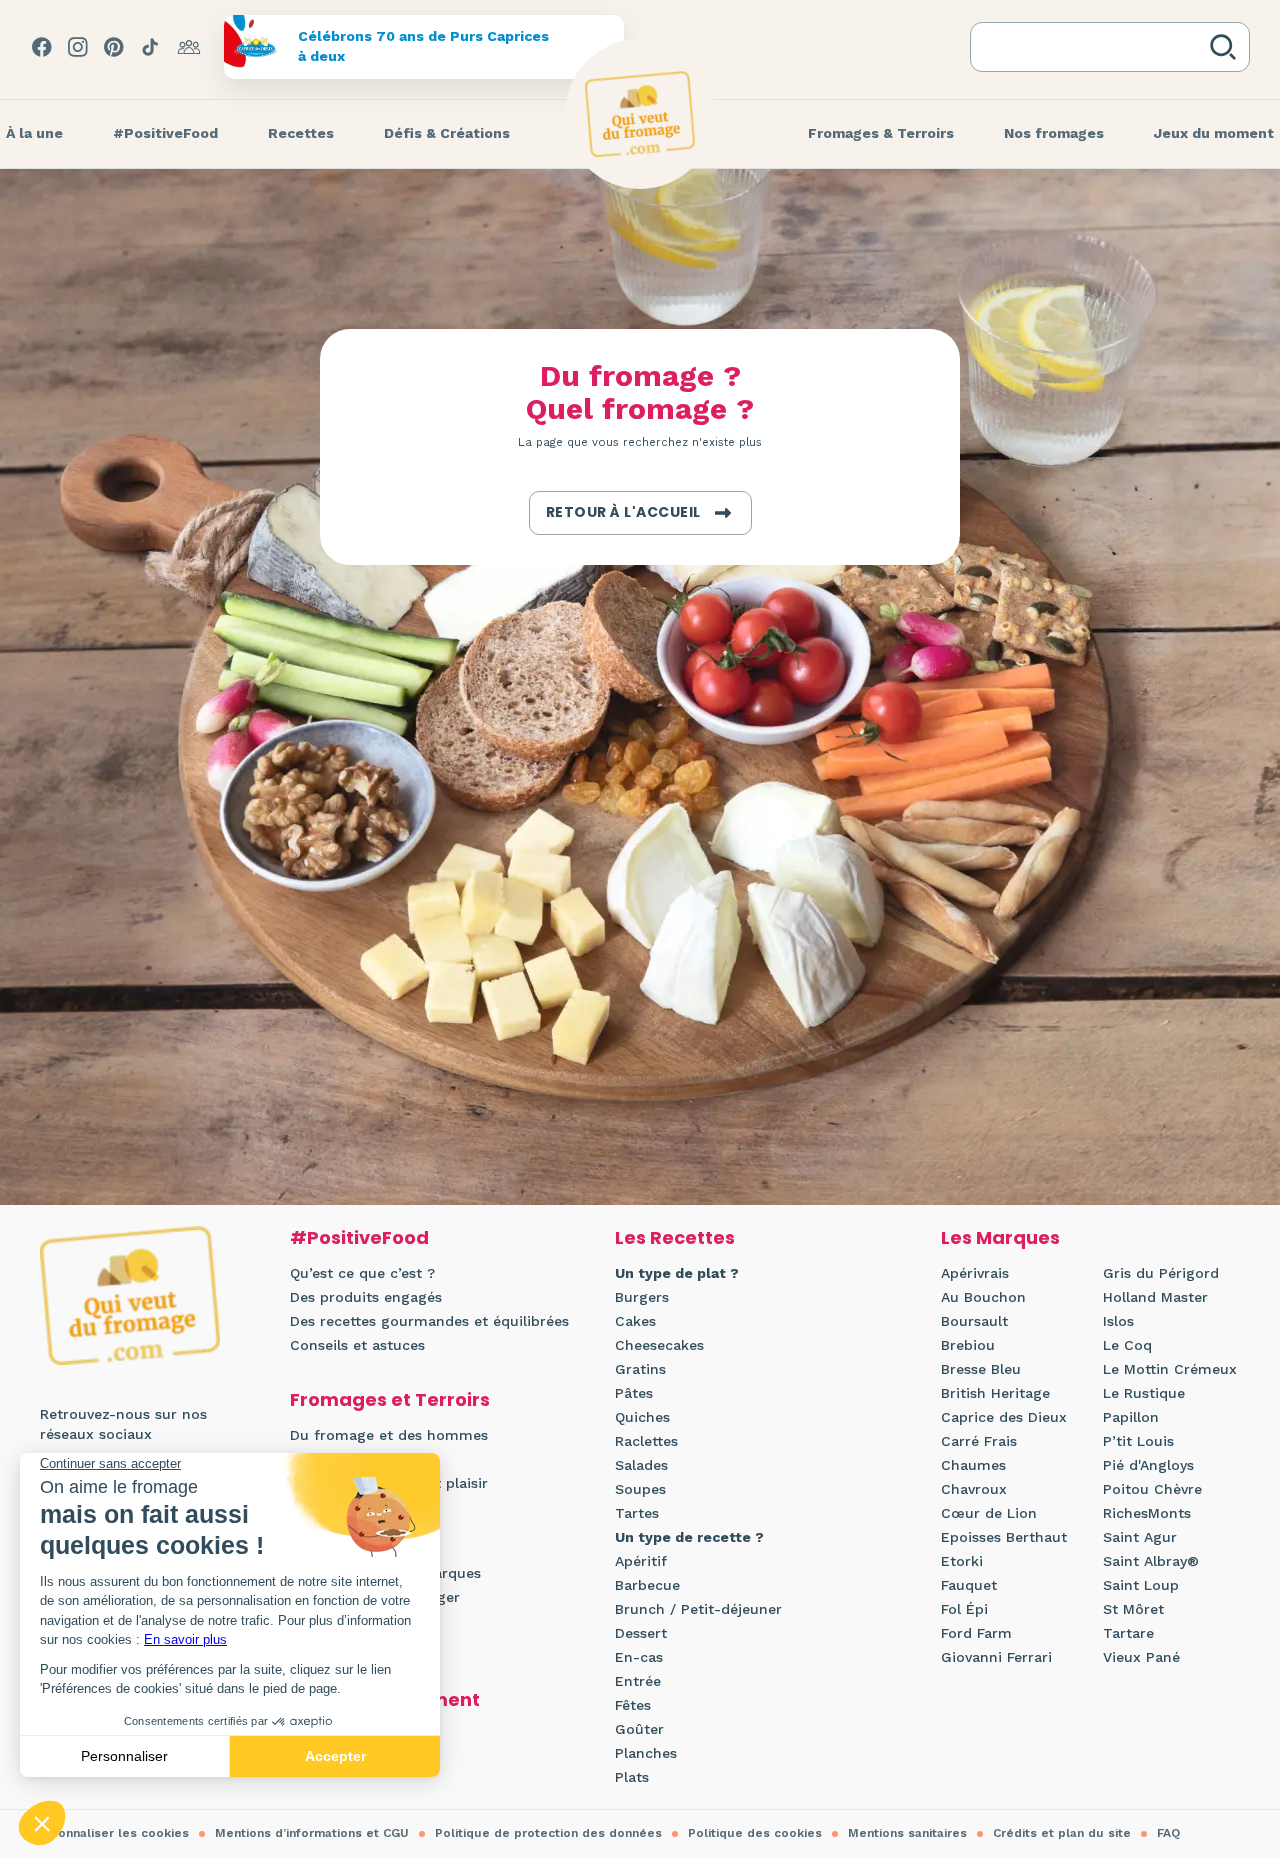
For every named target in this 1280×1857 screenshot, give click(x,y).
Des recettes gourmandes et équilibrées (429, 1321)
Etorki (962, 1561)
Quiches (642, 1417)
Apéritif (641, 1561)
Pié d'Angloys (1148, 1465)
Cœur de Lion (989, 1513)
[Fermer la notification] (1235, 1673)
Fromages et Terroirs (390, 1399)
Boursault (974, 1321)
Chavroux (974, 1489)
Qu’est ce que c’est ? (362, 1273)
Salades (641, 1465)
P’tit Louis (1138, 1441)
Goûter (639, 1729)
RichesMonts (1147, 1513)
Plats (632, 1777)
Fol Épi (964, 1609)
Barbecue (647, 1585)
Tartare (1128, 1633)
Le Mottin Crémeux (1170, 1369)
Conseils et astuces (357, 1345)
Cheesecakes (659, 1345)
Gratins (640, 1369)
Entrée (638, 1681)
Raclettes (646, 1441)
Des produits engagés (366, 1297)
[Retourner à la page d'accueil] (640, 114)
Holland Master (1155, 1297)
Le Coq (1127, 1345)
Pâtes (634, 1393)
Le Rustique (1144, 1393)
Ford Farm (976, 1633)
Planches (646, 1753)
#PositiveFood (359, 1237)
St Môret (1133, 1609)
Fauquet (969, 1585)
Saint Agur (1140, 1537)
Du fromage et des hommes (389, 1435)
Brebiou (968, 1345)
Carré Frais (979, 1441)
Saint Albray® (1151, 1561)
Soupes (640, 1489)
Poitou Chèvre (1152, 1489)
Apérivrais (975, 1273)
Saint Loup (1141, 1585)
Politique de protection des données (548, 1833)
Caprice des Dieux (1004, 1417)
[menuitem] (165, 134)
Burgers (642, 1297)
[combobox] (1094, 47)
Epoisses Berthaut (1004, 1537)
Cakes (635, 1321)
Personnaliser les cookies (109, 1833)
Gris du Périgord (1161, 1273)
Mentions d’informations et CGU (312, 1833)
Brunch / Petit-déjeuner (698, 1609)
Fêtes (633, 1705)
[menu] (165, 134)
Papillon (1131, 1417)
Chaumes (973, 1465)
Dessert (641, 1633)
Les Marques (1000, 1237)
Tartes (637, 1513)
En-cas (639, 1657)
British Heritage (995, 1393)
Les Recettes (675, 1237)
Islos (1118, 1321)
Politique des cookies (755, 1833)
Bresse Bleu (981, 1369)
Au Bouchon (983, 1297)
